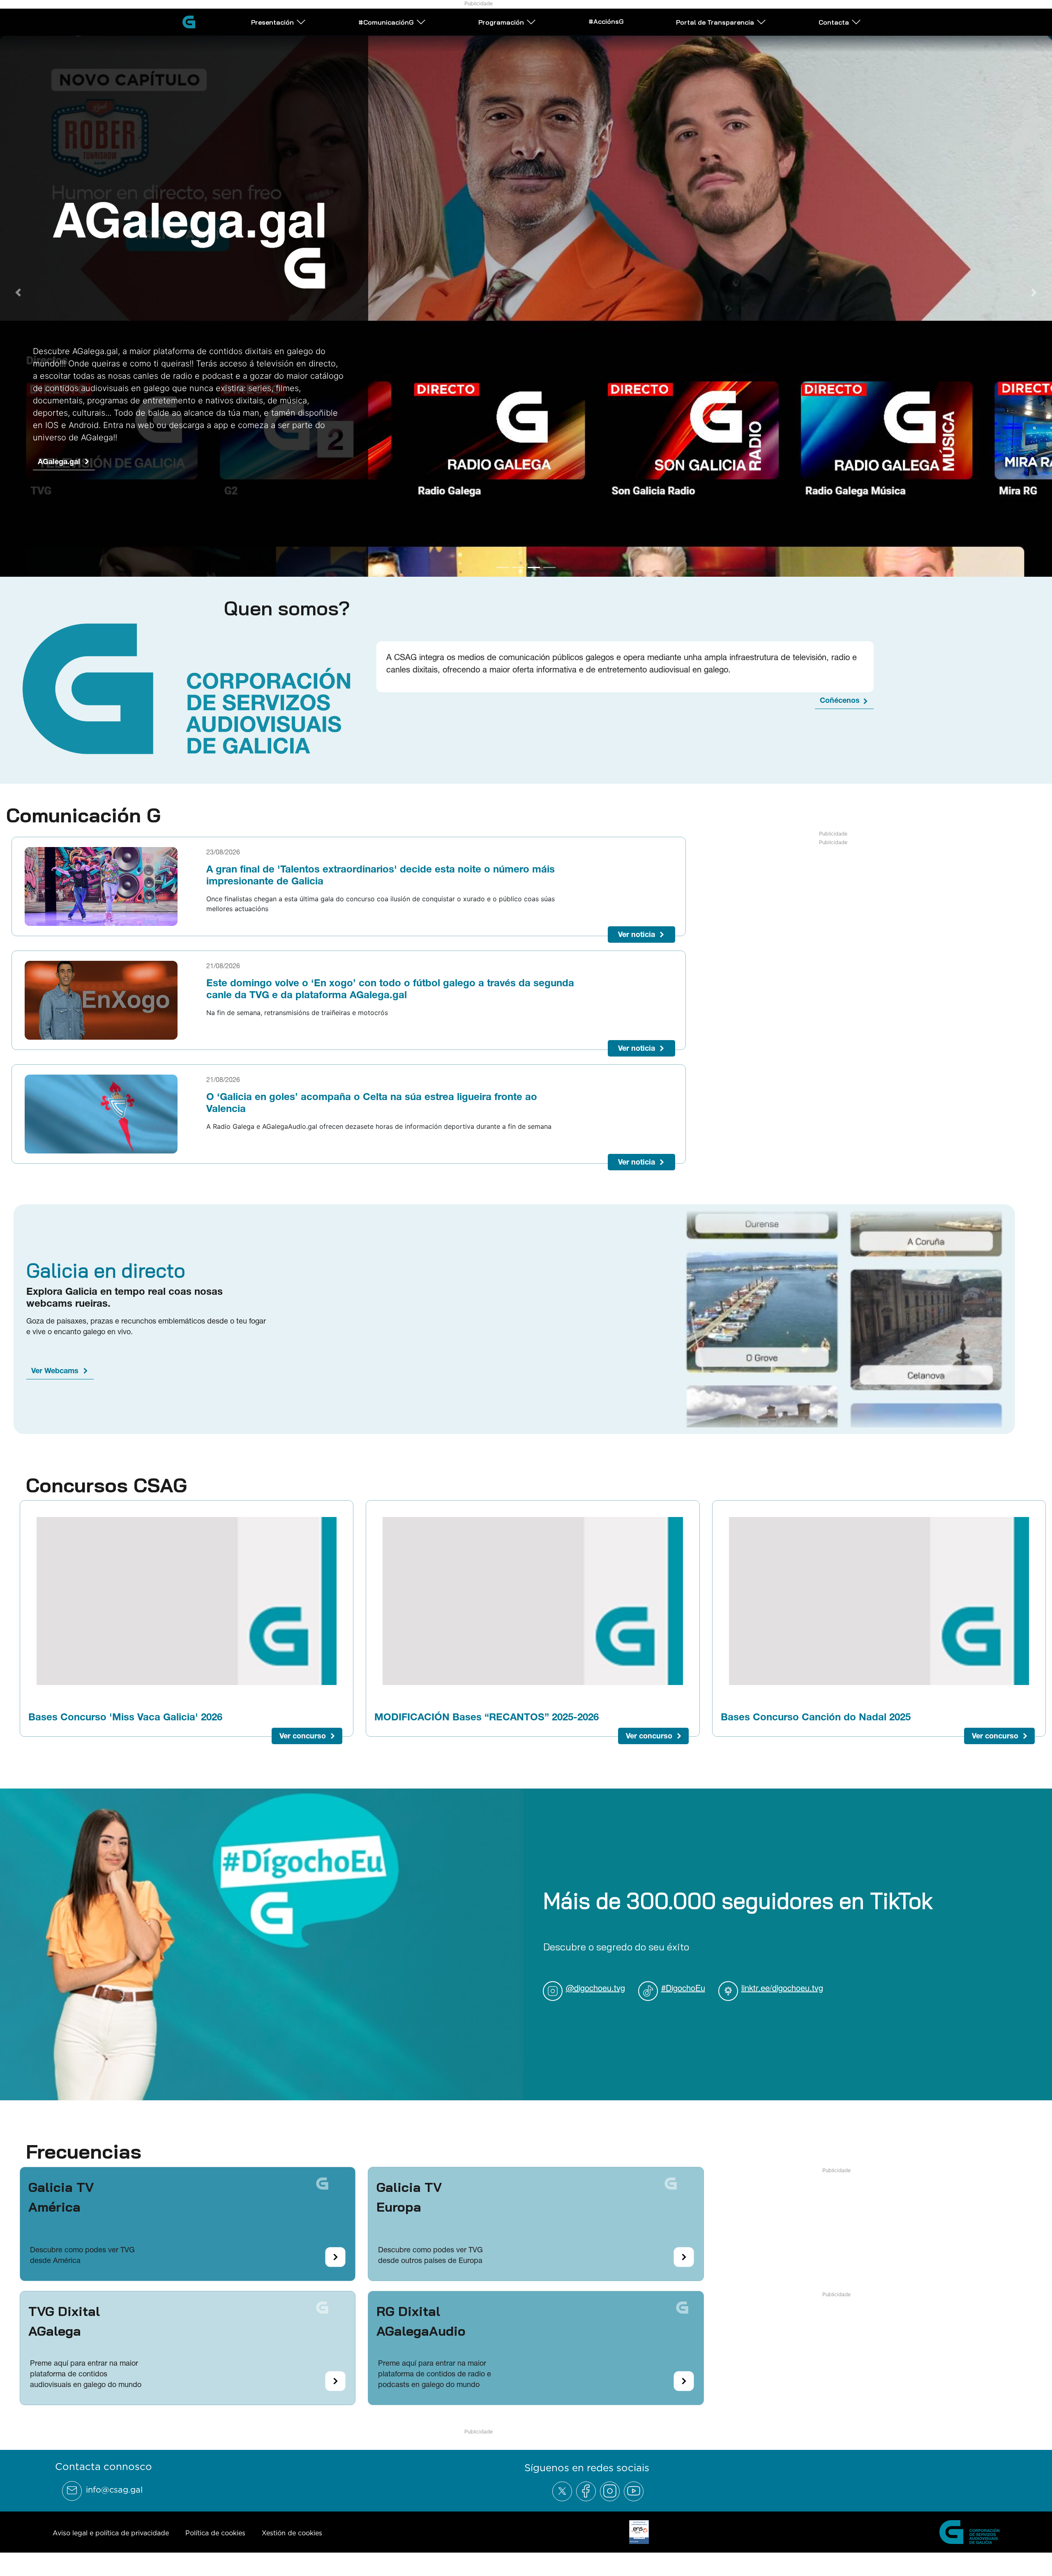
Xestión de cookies (292, 2540)
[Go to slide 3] (534, 575)
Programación (501, 22)
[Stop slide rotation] (488, 575)
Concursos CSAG (106, 1492)
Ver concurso (303, 1743)
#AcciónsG (606, 21)
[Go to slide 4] (549, 575)
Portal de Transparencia (715, 22)
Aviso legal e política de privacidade (111, 2540)
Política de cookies (215, 2540)
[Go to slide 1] (503, 575)
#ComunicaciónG (386, 22)
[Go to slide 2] (518, 575)
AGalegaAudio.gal (69, 453)
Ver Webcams (55, 1378)
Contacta (834, 22)
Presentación (272, 22)
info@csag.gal (114, 2497)
